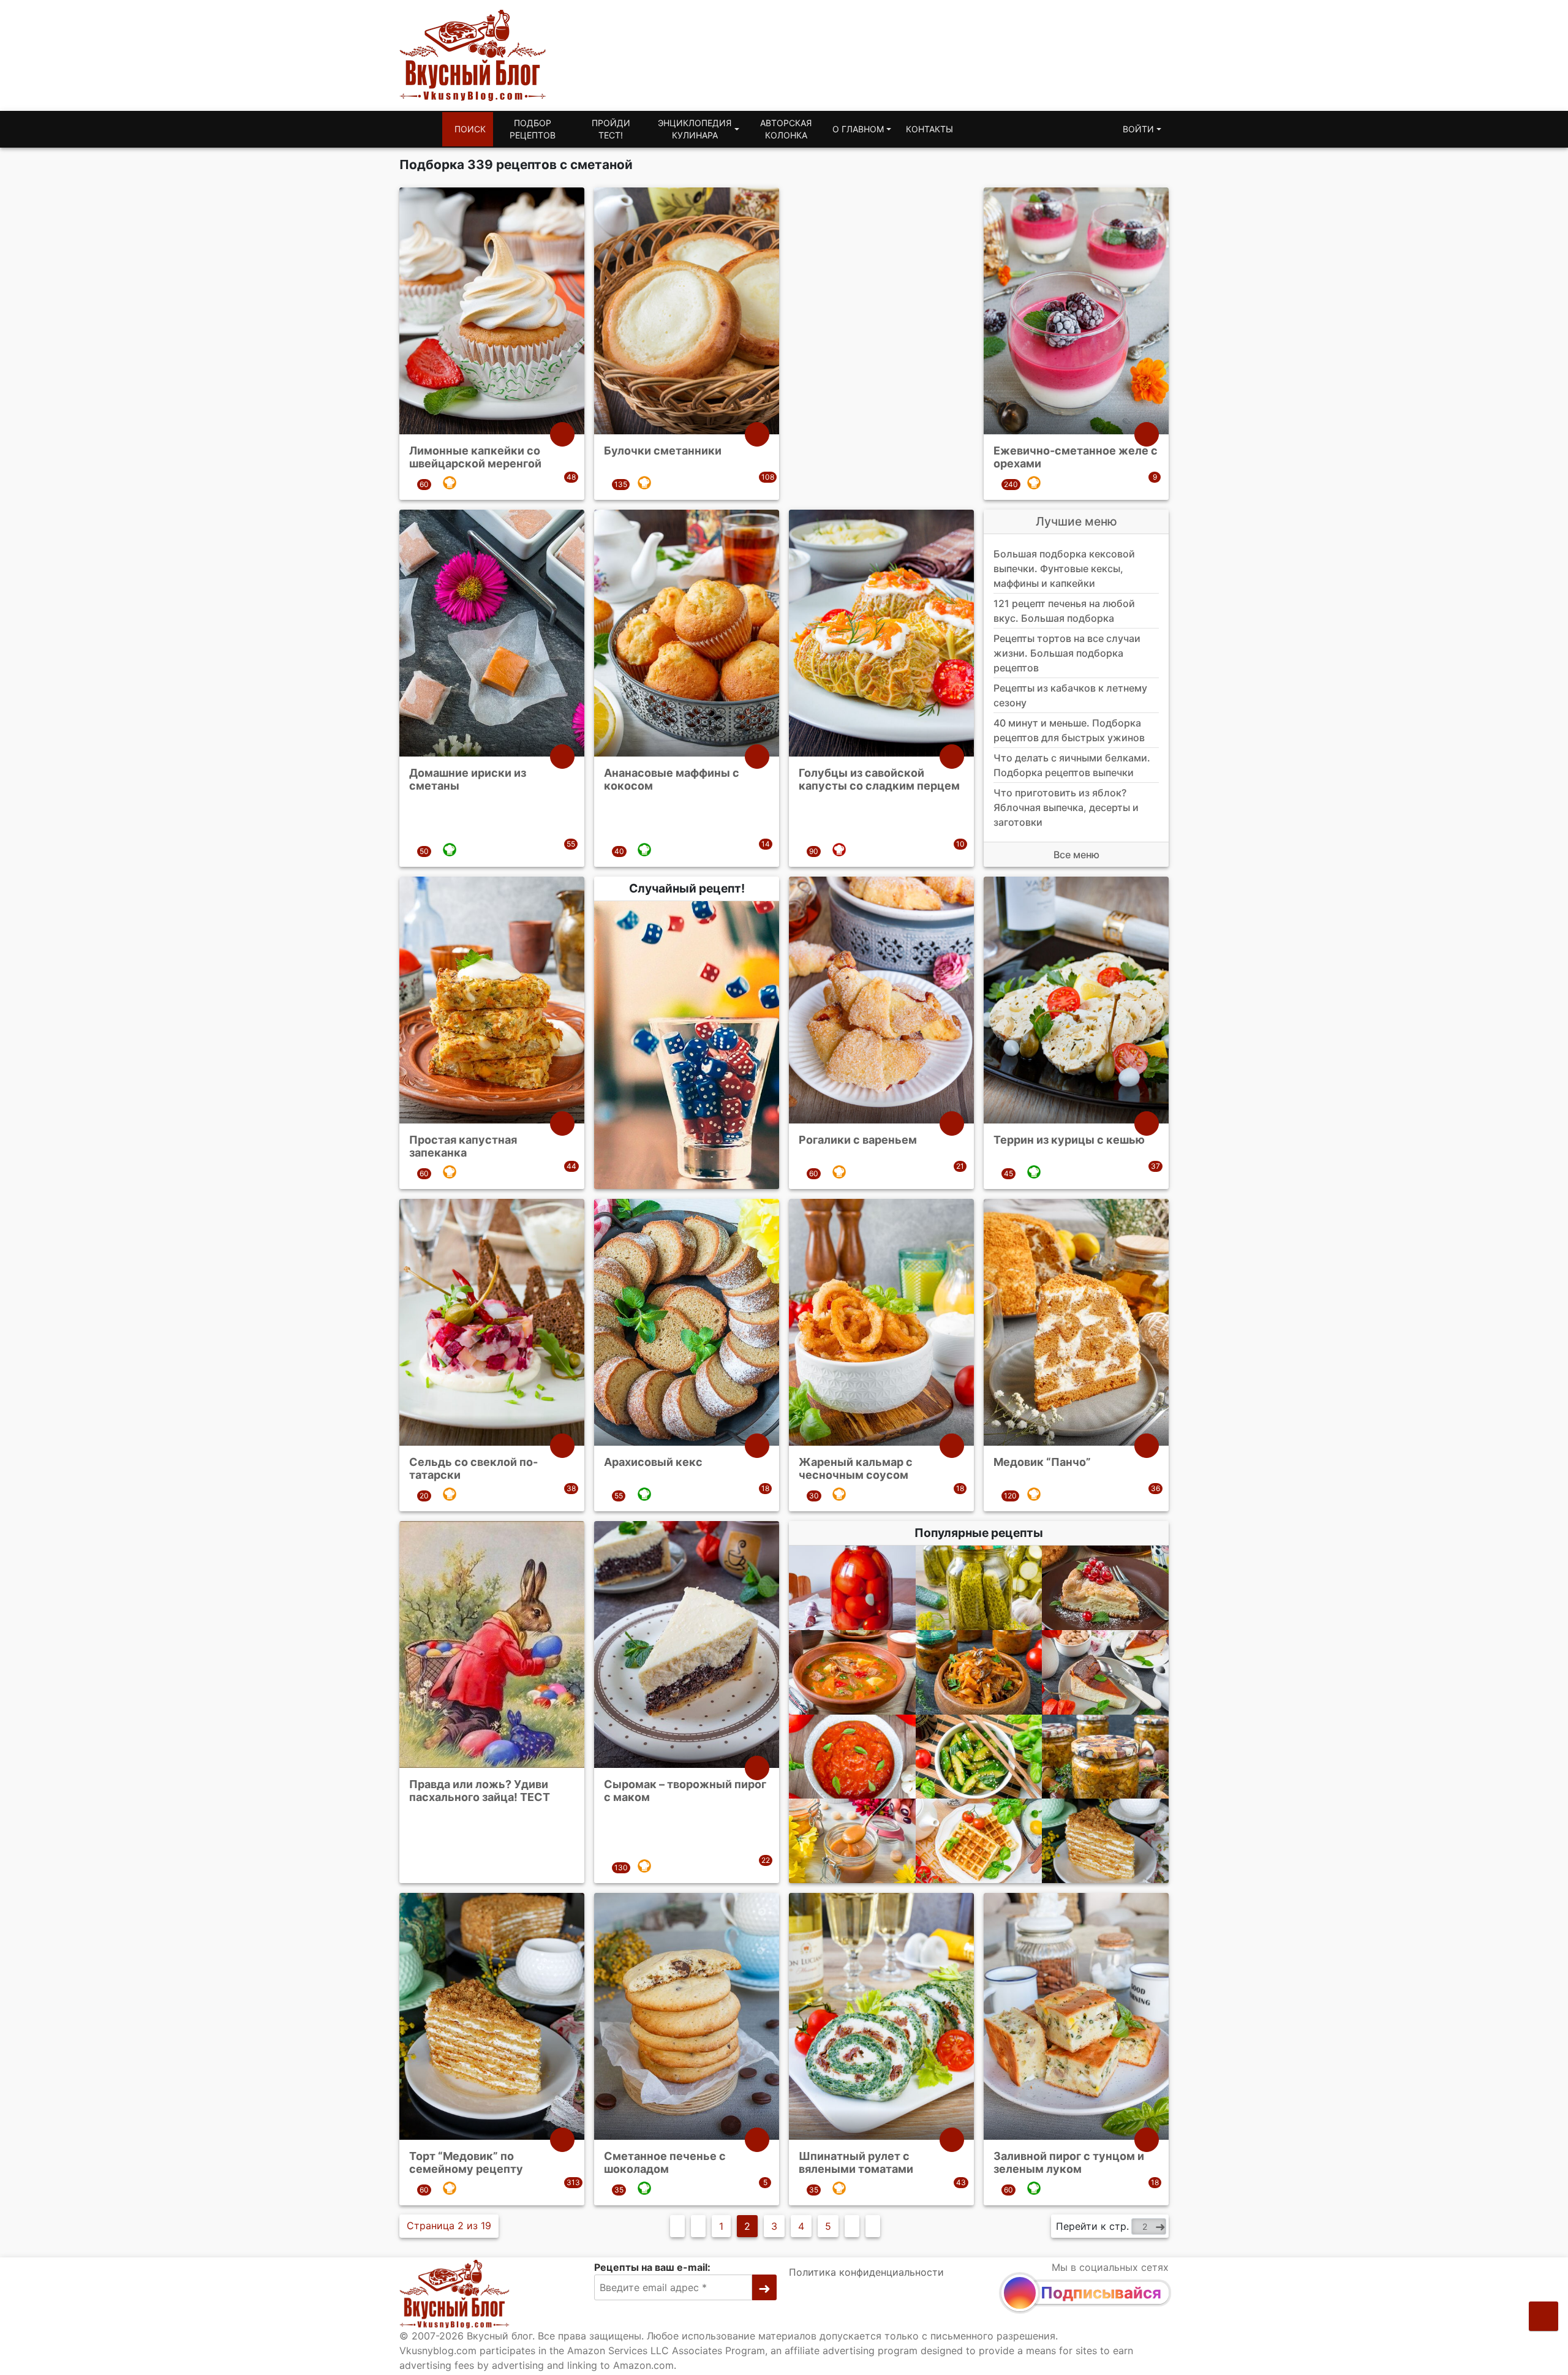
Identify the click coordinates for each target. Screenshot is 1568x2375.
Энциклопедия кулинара (695, 129)
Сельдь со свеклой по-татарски (473, 1468)
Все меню (1076, 855)
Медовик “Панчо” (1042, 1461)
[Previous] (698, 2226)
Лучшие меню (1076, 521)
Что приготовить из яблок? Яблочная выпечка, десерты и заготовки (1066, 807)
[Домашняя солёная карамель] (852, 1841)
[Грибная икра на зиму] (1105, 1756)
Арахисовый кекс (653, 1461)
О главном (858, 129)
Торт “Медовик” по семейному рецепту (466, 2162)
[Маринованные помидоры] (852, 1588)
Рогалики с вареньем (858, 1139)
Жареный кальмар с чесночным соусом (856, 1468)
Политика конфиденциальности (866, 2272)
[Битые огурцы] (979, 1756)
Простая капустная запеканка (463, 1146)
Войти (1138, 129)
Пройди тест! (611, 129)
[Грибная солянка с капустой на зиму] (979, 1672)
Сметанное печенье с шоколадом (665, 2162)
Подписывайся (1101, 2293)
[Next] (852, 2226)
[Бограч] (852, 1672)
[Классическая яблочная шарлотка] (1105, 1588)
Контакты (929, 129)
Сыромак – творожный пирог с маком (685, 1790)
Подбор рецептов (533, 129)
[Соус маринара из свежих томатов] (852, 1756)
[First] (677, 2226)
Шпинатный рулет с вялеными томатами (856, 2162)
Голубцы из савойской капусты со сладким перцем (879, 779)
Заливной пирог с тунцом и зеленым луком (1069, 2162)
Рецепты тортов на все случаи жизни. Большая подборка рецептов (1067, 653)
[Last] (873, 2226)
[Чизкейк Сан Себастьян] (1105, 1672)
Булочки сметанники (663, 451)
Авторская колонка (786, 129)
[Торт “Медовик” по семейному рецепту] (1105, 1841)
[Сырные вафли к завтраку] (979, 1841)
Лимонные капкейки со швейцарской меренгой (475, 457)
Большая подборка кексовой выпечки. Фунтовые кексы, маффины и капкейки (1064, 568)
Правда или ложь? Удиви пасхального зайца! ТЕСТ (480, 1790)
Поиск (470, 129)
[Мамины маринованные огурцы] (979, 1588)
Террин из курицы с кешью (1069, 1139)
